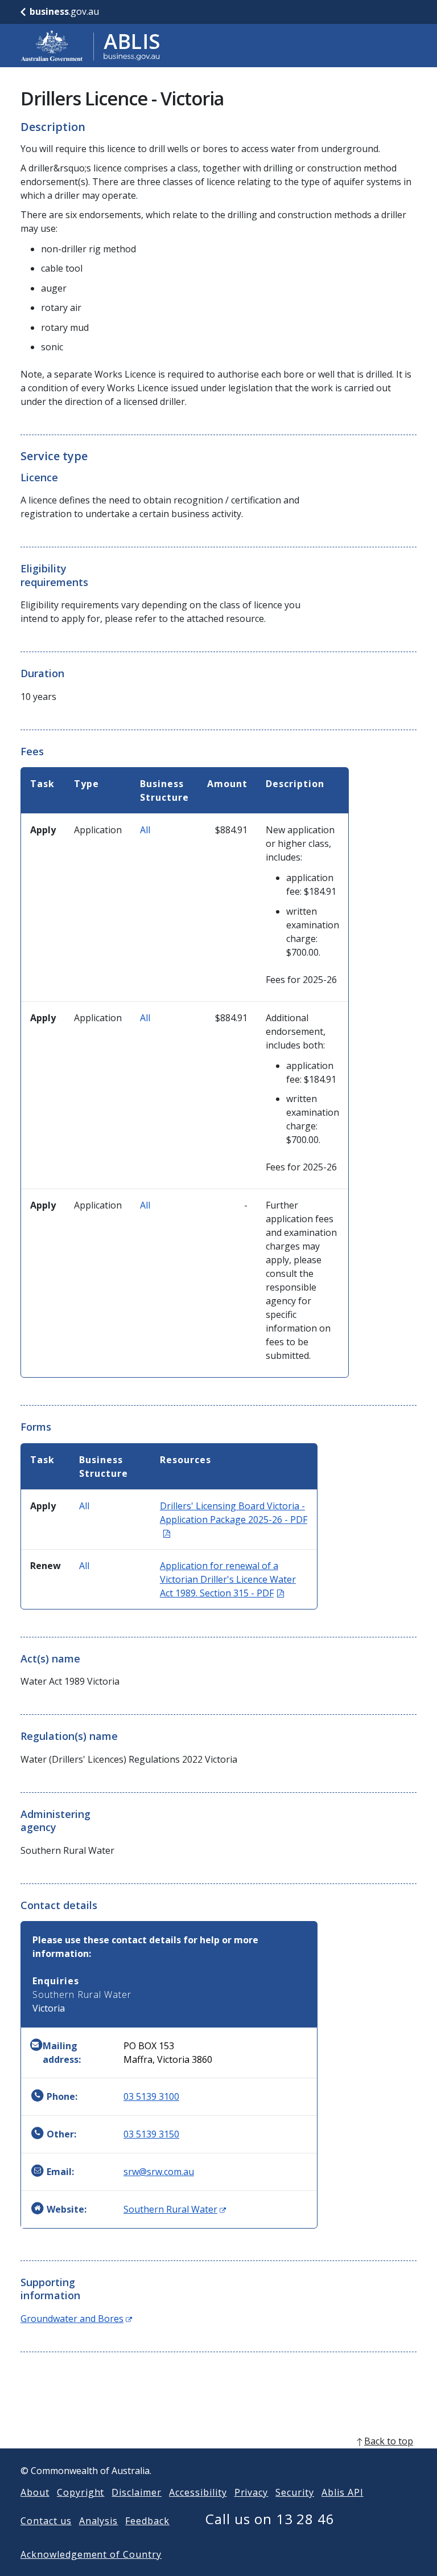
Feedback (147, 2521)
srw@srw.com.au (159, 2172)
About (35, 2492)
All (145, 830)
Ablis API (343, 2492)
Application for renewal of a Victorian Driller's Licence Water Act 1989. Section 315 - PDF (228, 1579)
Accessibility (198, 2492)
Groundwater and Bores (76, 2319)
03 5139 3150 (151, 2134)
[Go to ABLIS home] (90, 46)
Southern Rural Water (175, 2209)
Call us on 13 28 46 (270, 2519)
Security (295, 2492)
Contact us (46, 2521)
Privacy (252, 2492)
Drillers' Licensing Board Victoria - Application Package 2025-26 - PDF (234, 1520)
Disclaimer (137, 2492)
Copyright (81, 2492)
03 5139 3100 (151, 2096)
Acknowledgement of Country (91, 2554)
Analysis (99, 2521)
